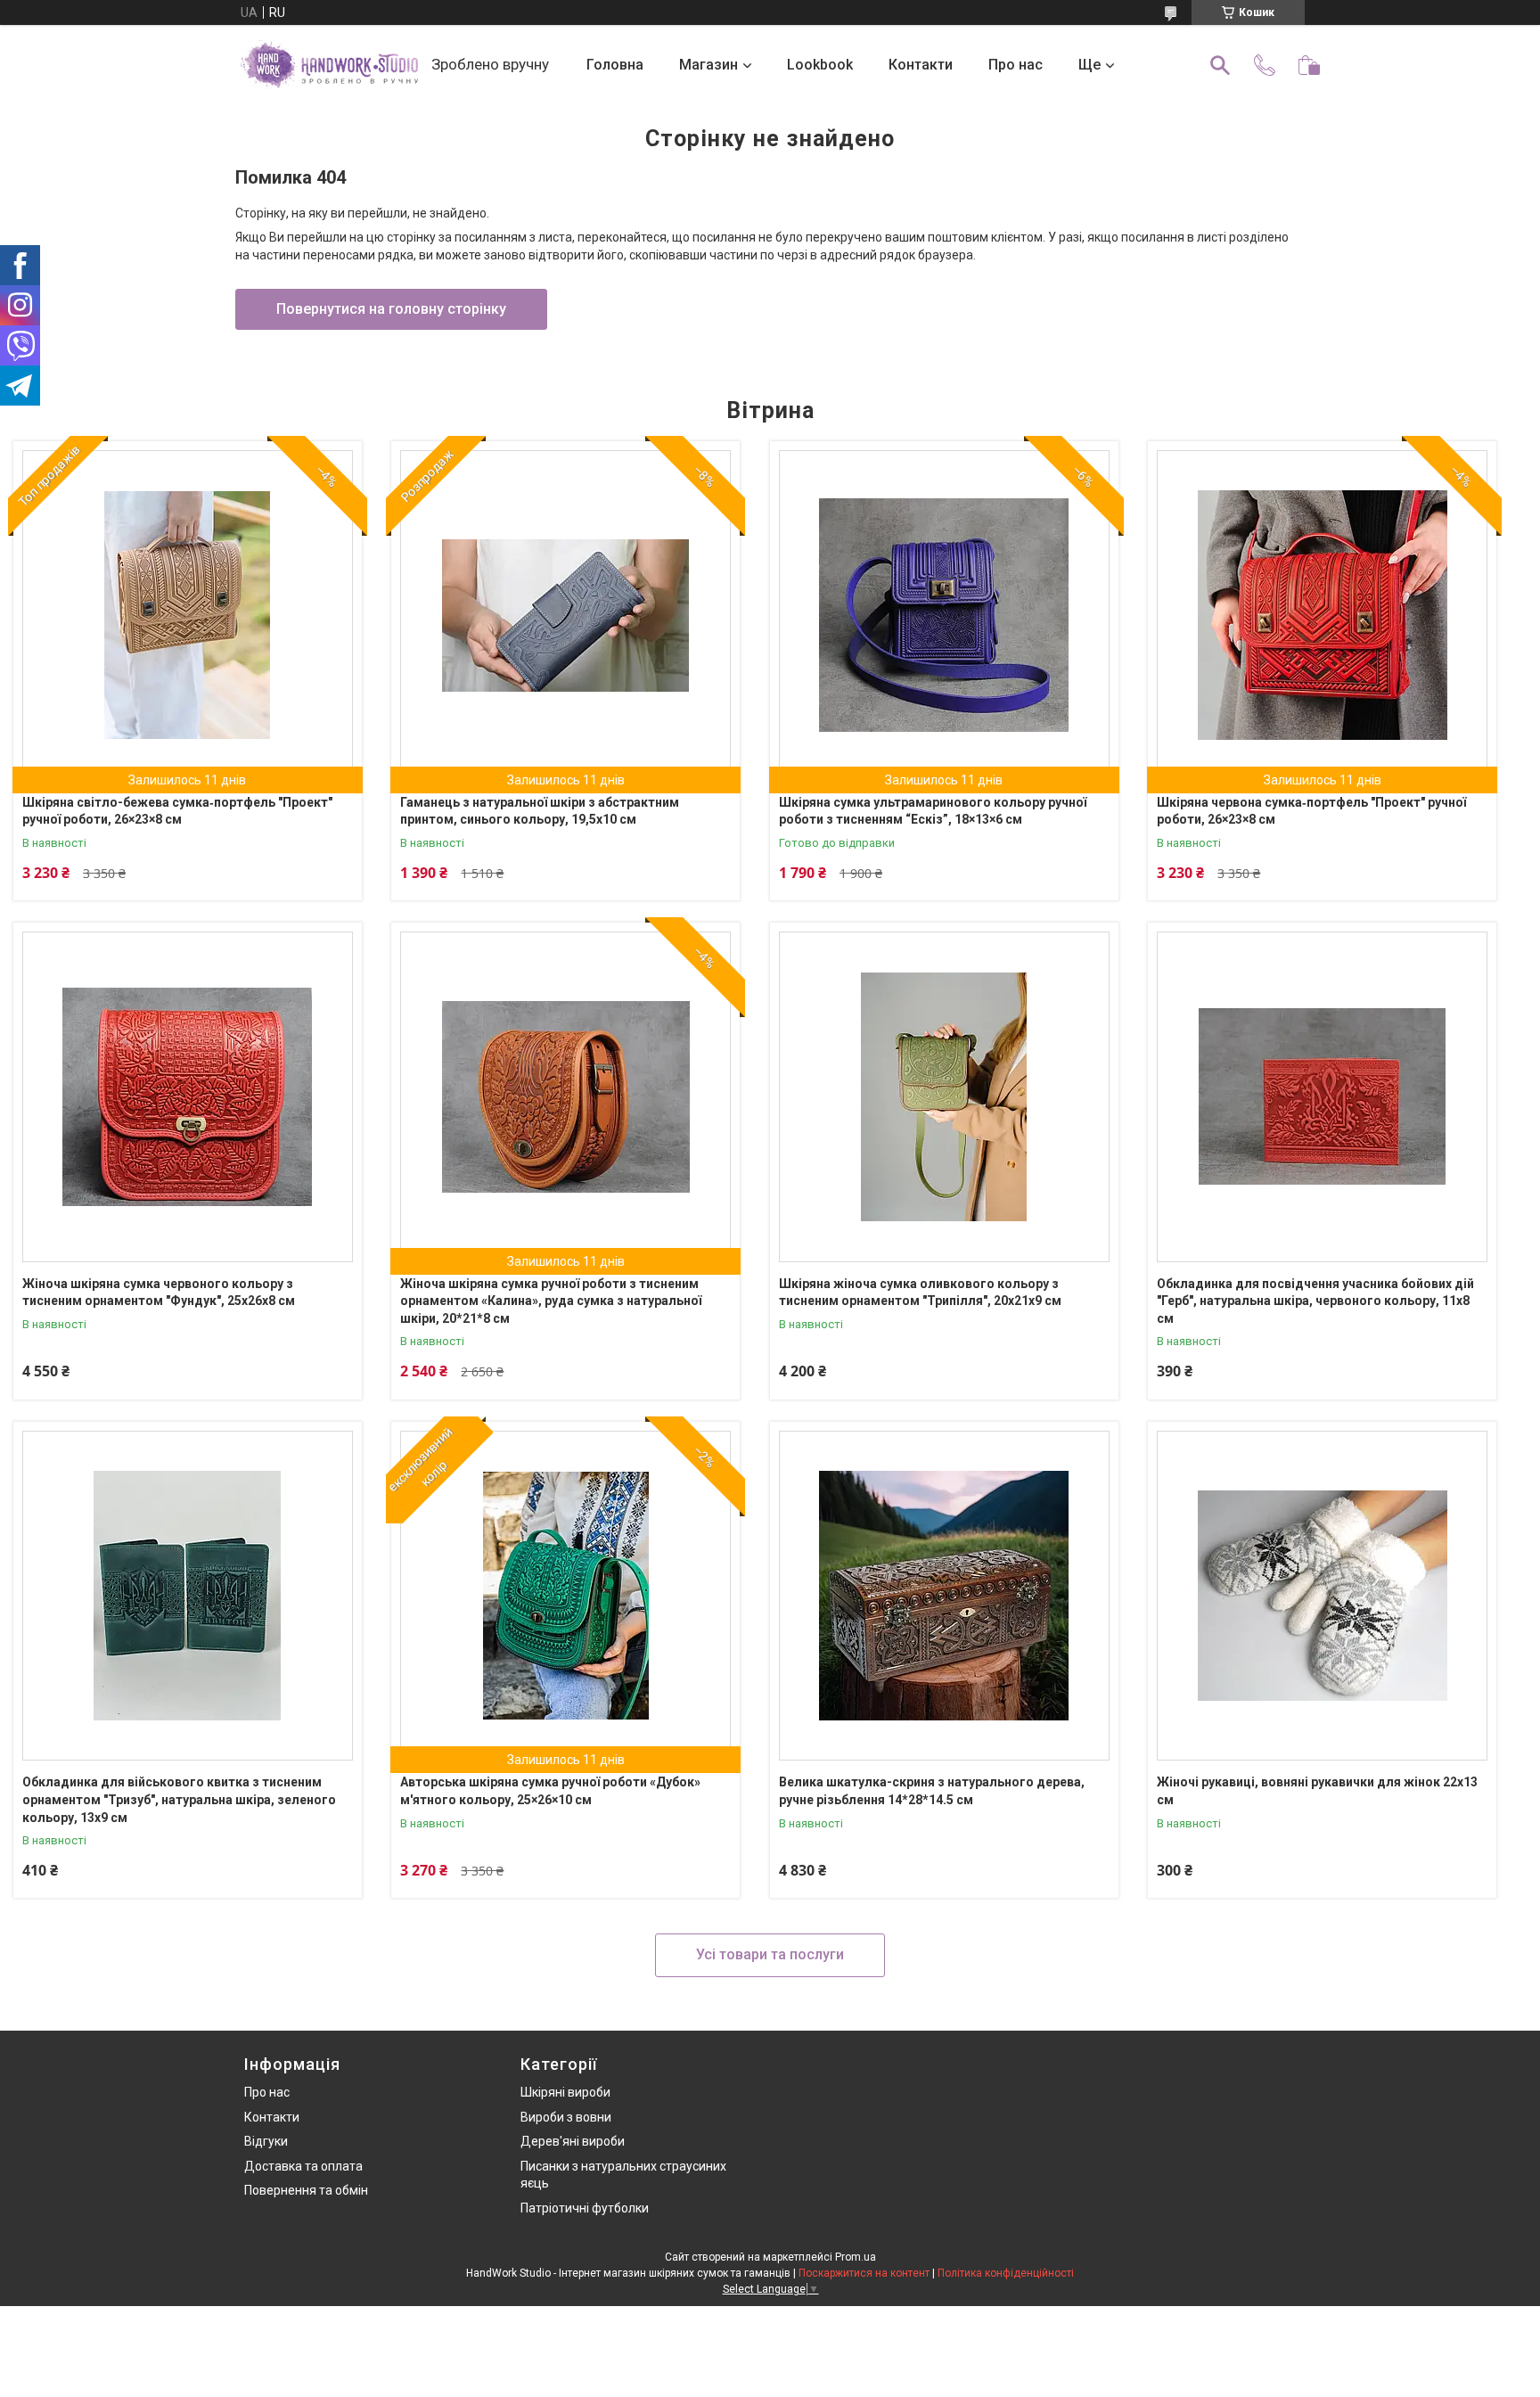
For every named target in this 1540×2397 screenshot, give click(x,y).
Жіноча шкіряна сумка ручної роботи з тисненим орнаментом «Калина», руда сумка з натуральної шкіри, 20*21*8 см (551, 1301)
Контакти (921, 65)
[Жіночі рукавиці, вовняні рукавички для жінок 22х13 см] (1322, 1596)
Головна (615, 65)
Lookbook (820, 65)
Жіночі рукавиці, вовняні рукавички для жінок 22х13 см (1317, 1791)
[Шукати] (1220, 65)
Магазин (709, 65)
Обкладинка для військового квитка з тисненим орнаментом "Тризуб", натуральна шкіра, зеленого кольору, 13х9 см (179, 1799)
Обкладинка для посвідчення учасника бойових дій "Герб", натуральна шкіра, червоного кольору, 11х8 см (1315, 1301)
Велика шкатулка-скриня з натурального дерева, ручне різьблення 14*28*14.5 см (932, 1791)
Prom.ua (856, 2257)
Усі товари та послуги (770, 1954)
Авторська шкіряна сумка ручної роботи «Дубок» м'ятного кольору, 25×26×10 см (550, 1791)
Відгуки (266, 2141)
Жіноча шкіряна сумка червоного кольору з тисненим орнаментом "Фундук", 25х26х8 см (159, 1293)
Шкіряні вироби (565, 2092)
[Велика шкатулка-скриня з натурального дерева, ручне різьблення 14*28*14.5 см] (944, 1596)
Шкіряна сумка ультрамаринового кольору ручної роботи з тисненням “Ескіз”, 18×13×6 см (933, 811)
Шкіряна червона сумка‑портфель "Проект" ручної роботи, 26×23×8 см (1311, 811)
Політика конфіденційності (1006, 2273)
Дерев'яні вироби (573, 2141)
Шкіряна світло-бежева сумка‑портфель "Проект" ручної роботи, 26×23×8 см (177, 811)
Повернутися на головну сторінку (391, 309)
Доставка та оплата (303, 2166)
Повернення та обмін (306, 2190)
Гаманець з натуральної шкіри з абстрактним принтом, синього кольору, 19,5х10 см (540, 811)
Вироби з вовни (566, 2117)
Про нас (1016, 65)
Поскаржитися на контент (864, 2273)
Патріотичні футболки (585, 2208)
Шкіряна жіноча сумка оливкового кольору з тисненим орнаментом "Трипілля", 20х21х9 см (920, 1293)
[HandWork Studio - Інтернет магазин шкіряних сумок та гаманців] (329, 65)
